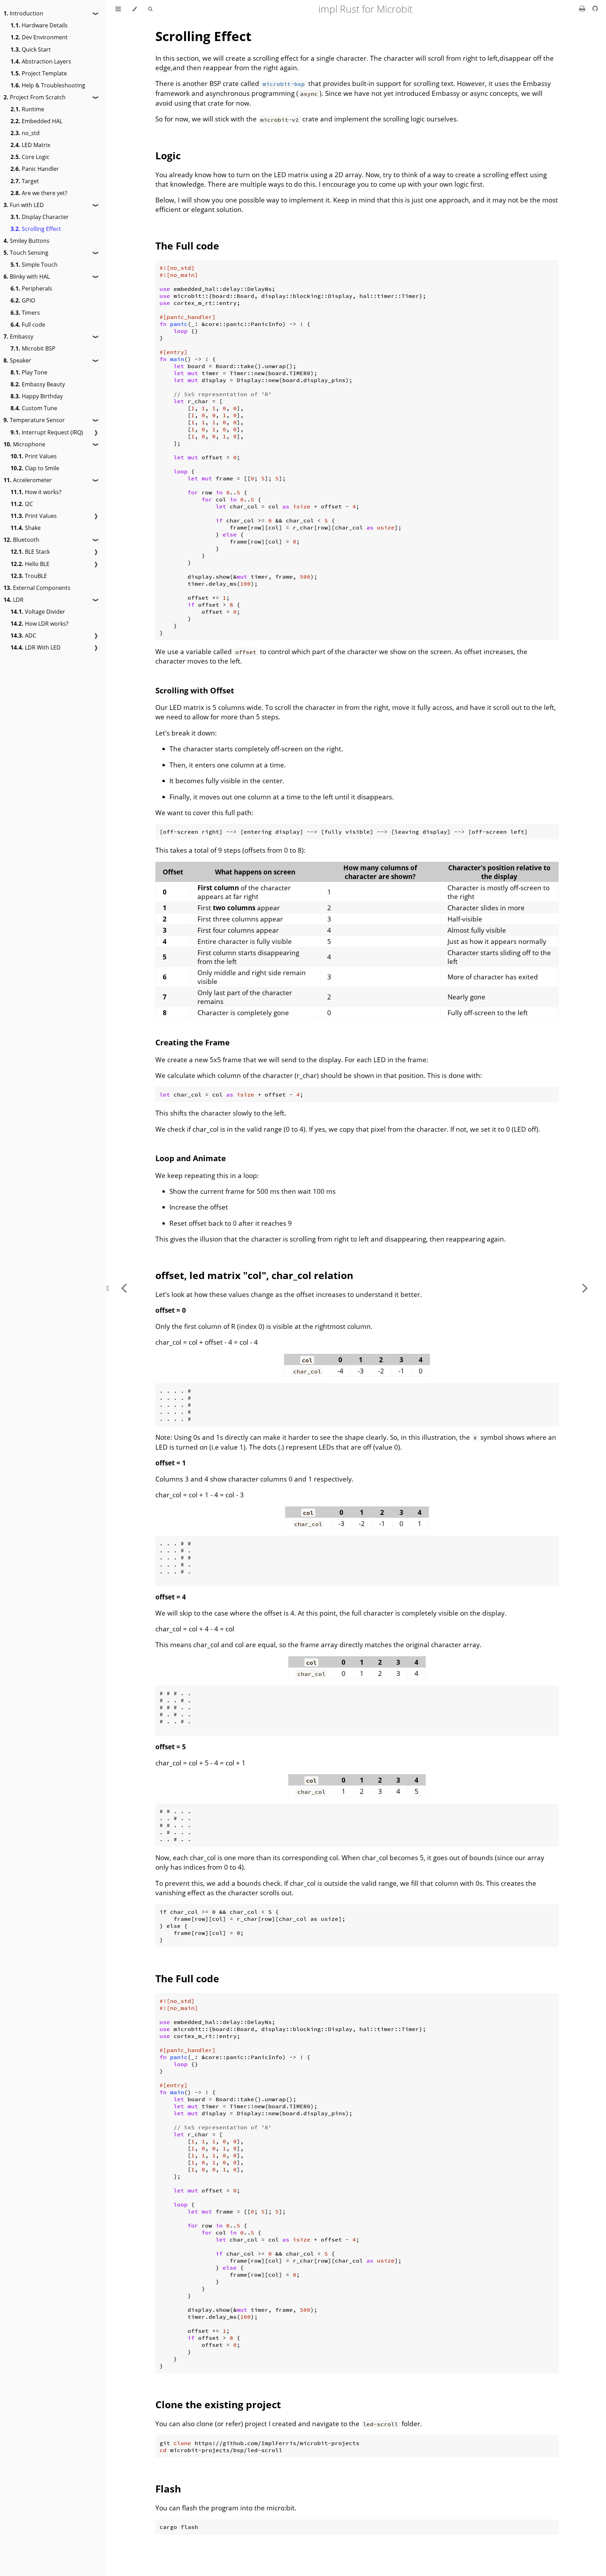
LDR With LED (36, 647)
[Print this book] (583, 8)
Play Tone (29, 372)
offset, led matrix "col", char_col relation (254, 1275)
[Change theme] (134, 9)
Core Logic (30, 157)
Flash (168, 2489)
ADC (23, 635)
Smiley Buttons (26, 241)
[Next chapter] (585, 1288)
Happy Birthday (37, 396)
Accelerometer (28, 480)
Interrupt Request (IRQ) (47, 432)
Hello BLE (30, 564)
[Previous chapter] (124, 1288)
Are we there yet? (39, 193)
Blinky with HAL (27, 277)
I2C (22, 504)
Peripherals (31, 288)
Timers (25, 313)
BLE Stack (30, 552)
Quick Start (31, 49)
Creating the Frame (193, 1042)
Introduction (23, 13)
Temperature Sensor (34, 420)
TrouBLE (29, 576)
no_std (25, 133)
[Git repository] (595, 8)
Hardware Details (39, 25)
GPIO (23, 300)
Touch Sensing (26, 253)
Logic (168, 155)
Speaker (17, 360)
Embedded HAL (36, 121)
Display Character (40, 217)
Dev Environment (39, 37)
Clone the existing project (218, 2404)
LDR (14, 600)
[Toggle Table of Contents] (118, 9)
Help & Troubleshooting (48, 85)
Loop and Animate (191, 1158)
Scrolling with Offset (195, 690)
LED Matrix (30, 145)
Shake (26, 528)
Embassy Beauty (38, 384)
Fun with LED (24, 205)
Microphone (24, 444)
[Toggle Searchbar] (150, 9)
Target (25, 181)
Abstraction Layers (41, 61)
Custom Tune (34, 408)
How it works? (36, 492)
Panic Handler (35, 169)
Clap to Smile (35, 468)
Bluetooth (21, 540)
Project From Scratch (35, 97)
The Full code (187, 246)
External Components (37, 588)
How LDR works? (39, 624)
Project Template (39, 73)
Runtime (27, 109)
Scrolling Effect (36, 229)
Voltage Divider (38, 612)
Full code (28, 325)
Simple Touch (34, 265)
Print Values (34, 456)
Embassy (18, 337)
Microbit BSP (33, 348)
